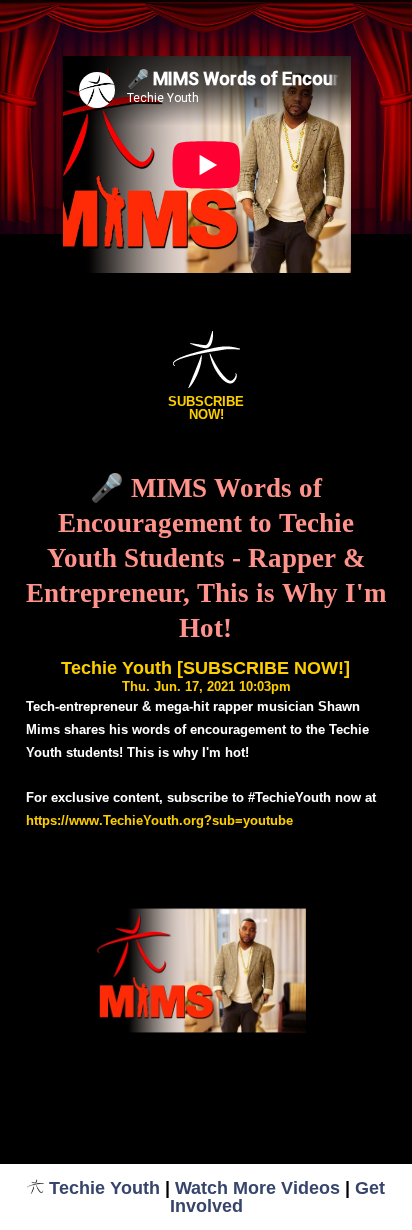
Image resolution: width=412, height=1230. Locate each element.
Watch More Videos (257, 1188)
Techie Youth (104, 1188)
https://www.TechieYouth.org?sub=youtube (159, 820)
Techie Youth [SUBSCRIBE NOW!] (205, 668)
